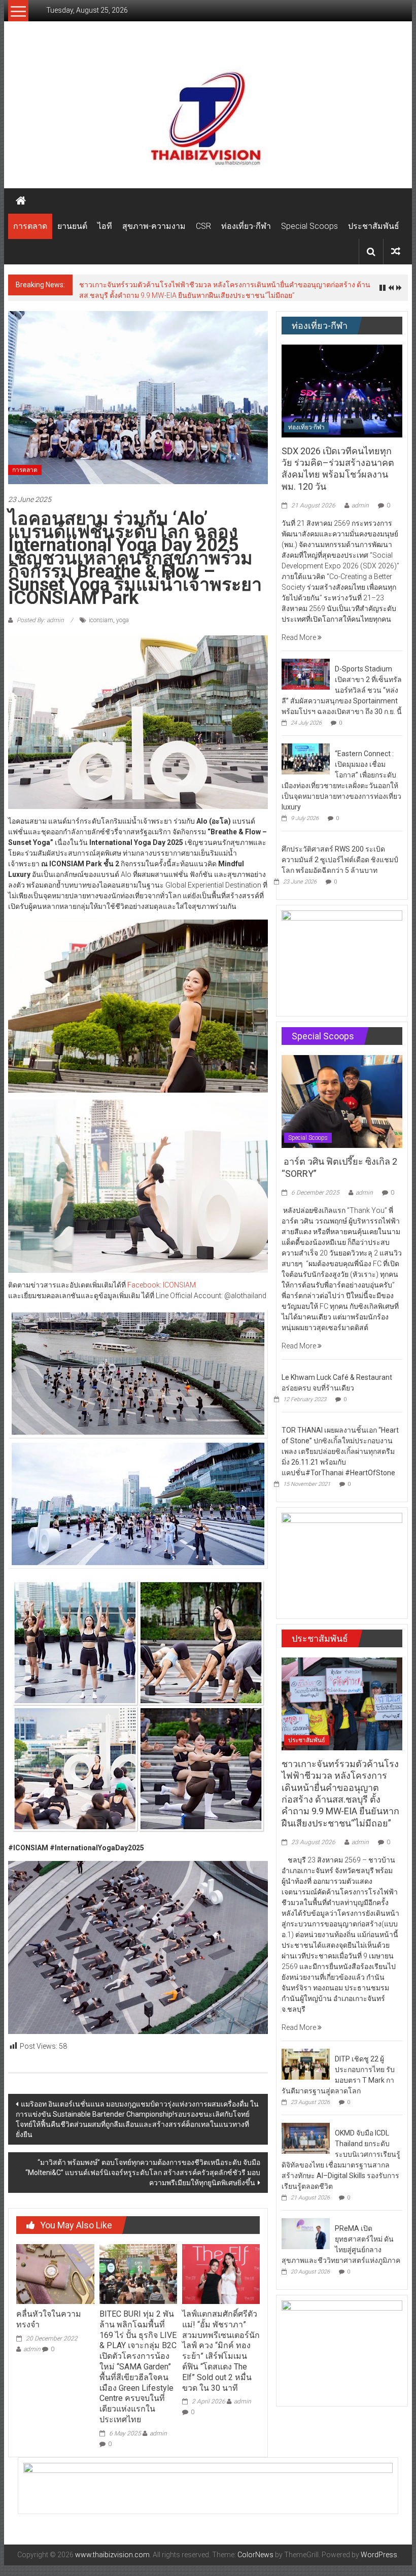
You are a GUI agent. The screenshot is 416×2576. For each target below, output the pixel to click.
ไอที (105, 226)
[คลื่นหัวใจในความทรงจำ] (55, 2274)
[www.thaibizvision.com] (208, 115)
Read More (300, 637)
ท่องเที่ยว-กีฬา (246, 226)
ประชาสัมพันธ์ (374, 226)
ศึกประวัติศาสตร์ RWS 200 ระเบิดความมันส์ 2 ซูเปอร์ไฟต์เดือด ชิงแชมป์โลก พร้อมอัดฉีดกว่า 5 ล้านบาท (340, 860)
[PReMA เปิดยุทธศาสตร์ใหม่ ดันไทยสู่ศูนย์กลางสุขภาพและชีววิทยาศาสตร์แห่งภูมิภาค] (306, 2233)
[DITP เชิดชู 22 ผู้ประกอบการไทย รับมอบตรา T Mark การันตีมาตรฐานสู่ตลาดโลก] (306, 2063)
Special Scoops (309, 226)
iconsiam (101, 620)
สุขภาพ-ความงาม (154, 226)
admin (32, 2349)
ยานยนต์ (72, 226)
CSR (203, 226)
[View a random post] (396, 251)
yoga (123, 620)
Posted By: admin (40, 620)
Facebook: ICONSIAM (162, 1285)
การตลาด (30, 226)
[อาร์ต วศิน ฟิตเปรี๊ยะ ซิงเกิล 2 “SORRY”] (342, 1101)
